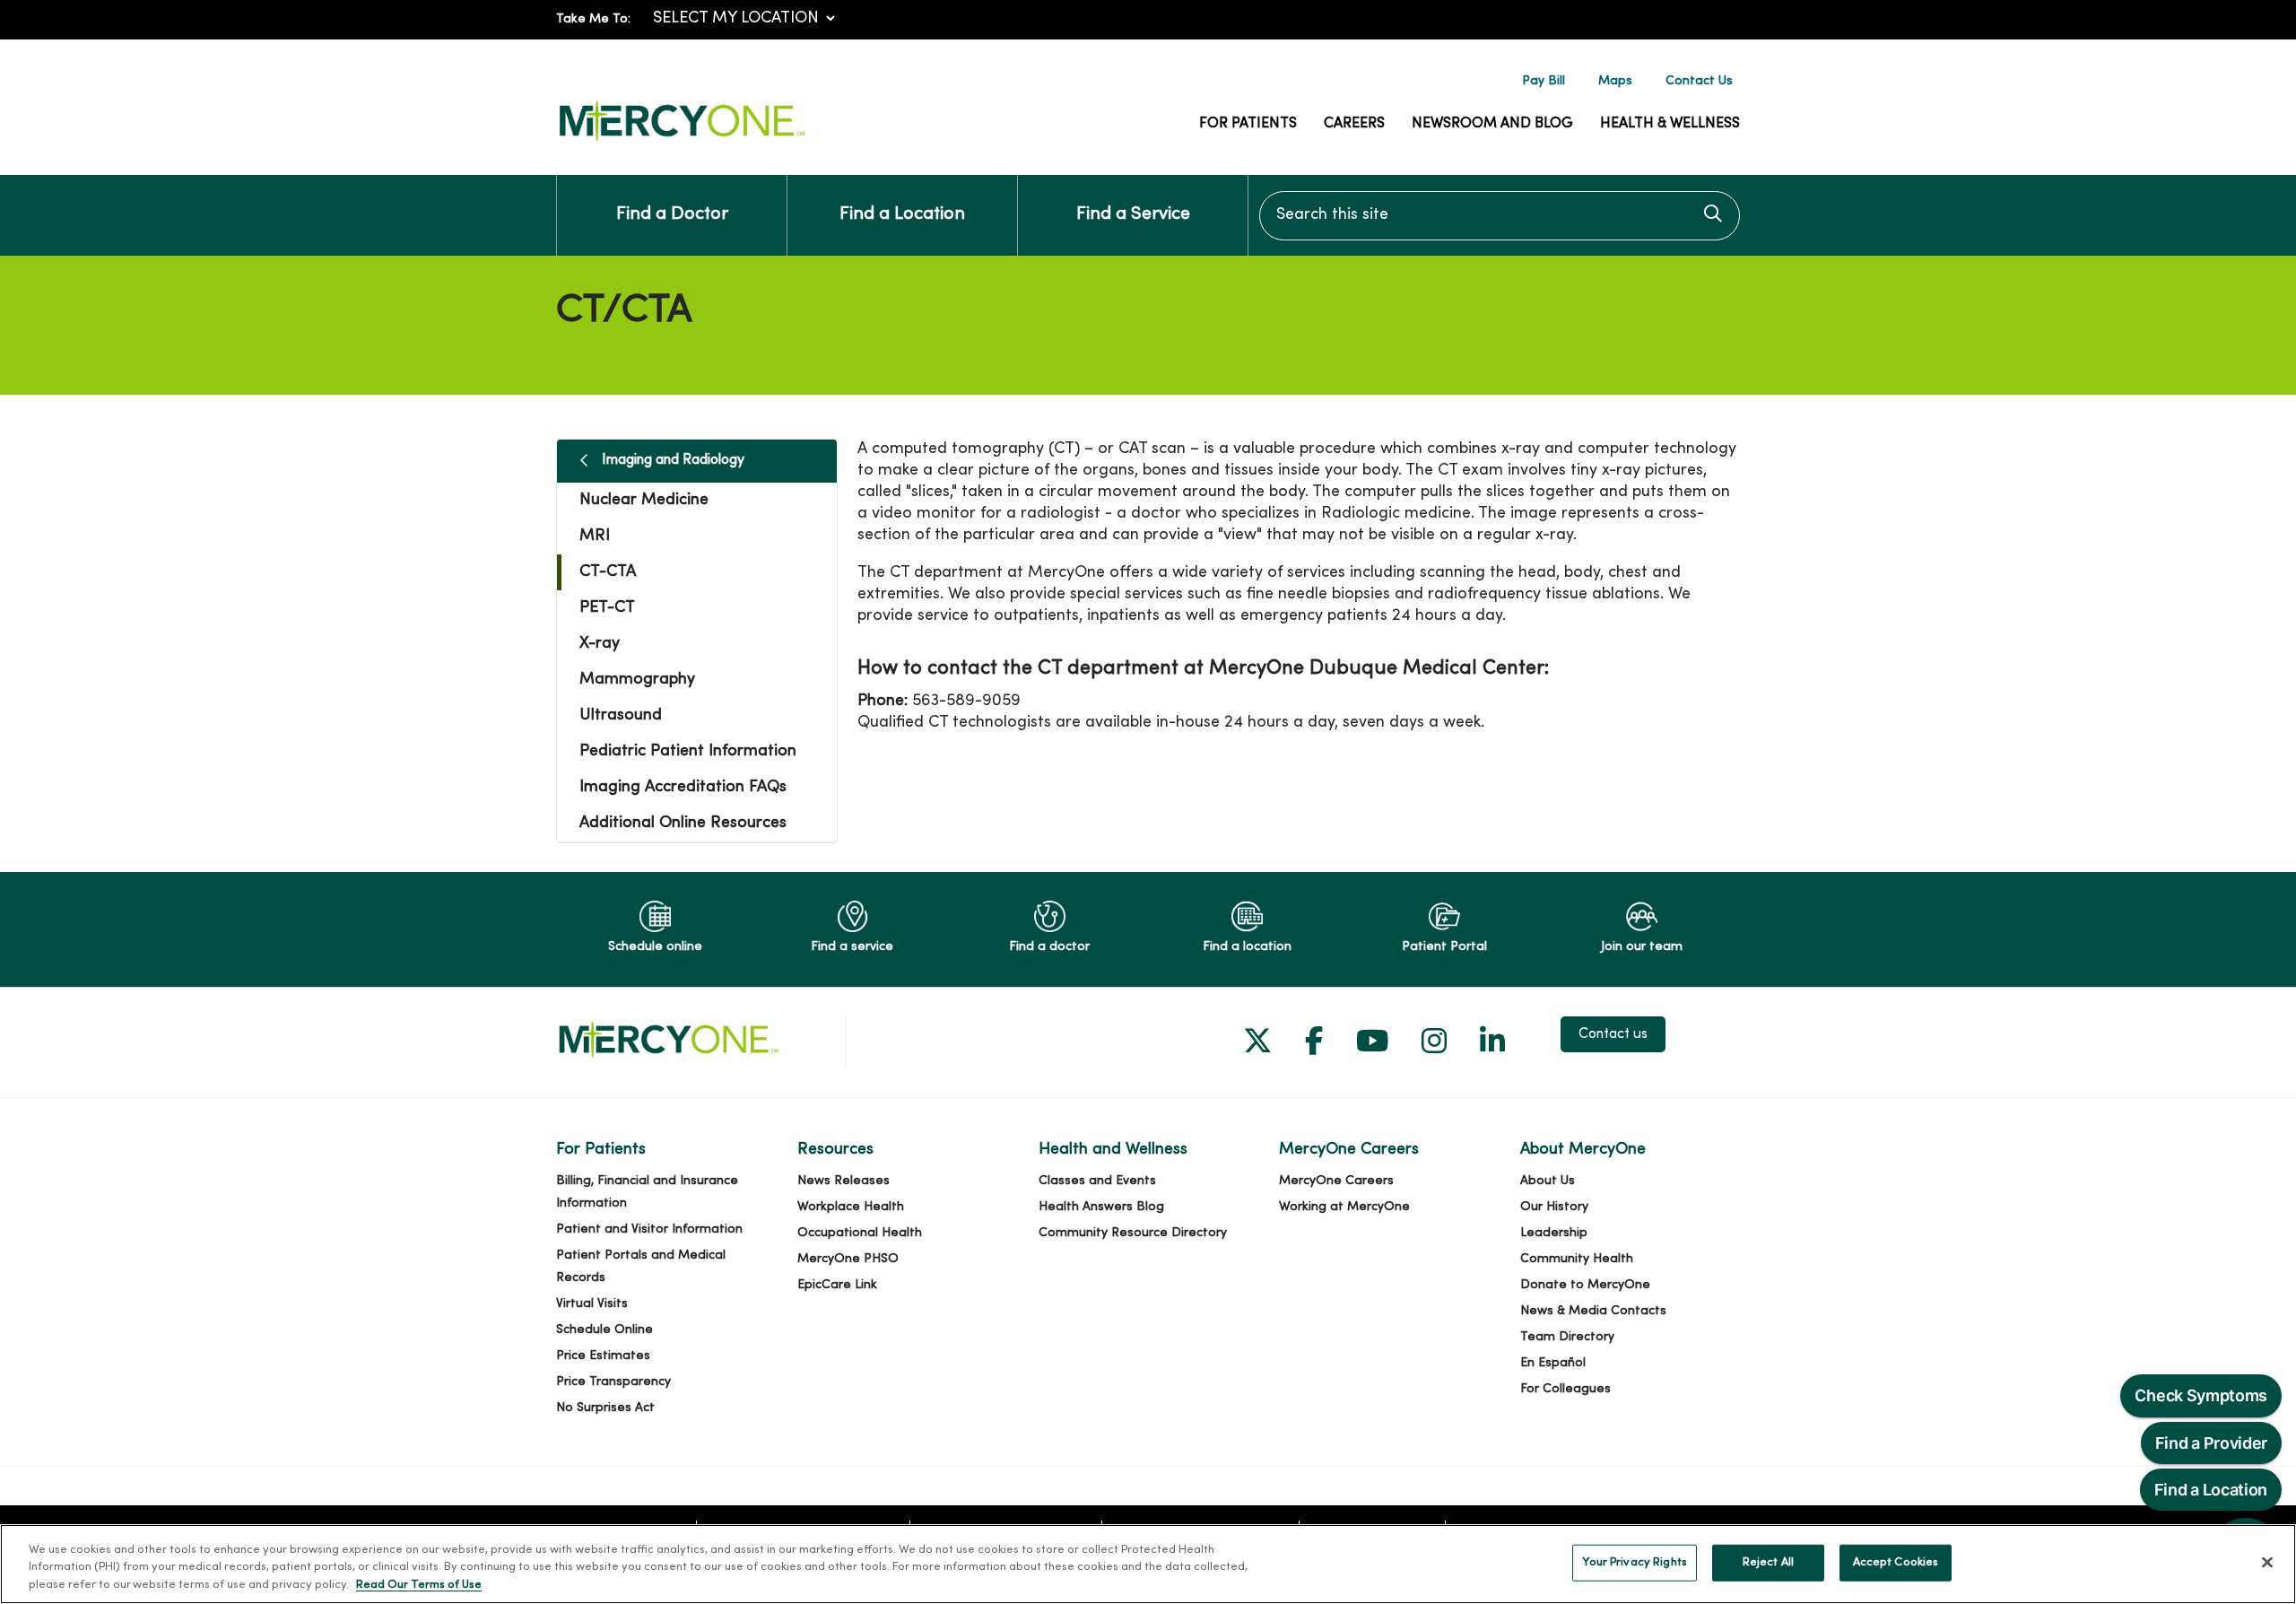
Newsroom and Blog (1492, 124)
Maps (1615, 81)
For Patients (1248, 124)
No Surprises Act (605, 1408)
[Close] (2267, 1562)
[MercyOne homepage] (682, 141)
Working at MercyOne (1344, 1207)
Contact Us (1699, 81)
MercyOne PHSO (848, 1259)
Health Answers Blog (1101, 1207)
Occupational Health (860, 1233)
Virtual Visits (592, 1304)
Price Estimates (603, 1356)
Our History (1554, 1207)
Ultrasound (621, 715)
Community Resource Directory (1133, 1233)
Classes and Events (1097, 1181)
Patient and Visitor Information (649, 1229)
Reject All (1768, 1562)
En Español (1553, 1363)
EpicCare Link (837, 1285)
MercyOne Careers (1336, 1181)
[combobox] (1500, 216)
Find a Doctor (672, 215)
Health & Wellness (1670, 124)
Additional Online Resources (683, 823)
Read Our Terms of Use (419, 1585)
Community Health (1577, 1259)
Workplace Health (851, 1207)
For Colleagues (1565, 1389)
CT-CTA (608, 572)
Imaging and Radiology (673, 460)
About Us (1548, 1181)
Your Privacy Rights (1634, 1562)
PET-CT (607, 608)
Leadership (1554, 1233)
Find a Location (902, 215)
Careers (1354, 124)
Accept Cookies (1896, 1562)
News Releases (844, 1181)
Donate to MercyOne (1585, 1285)
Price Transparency (613, 1382)
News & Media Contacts (1593, 1311)
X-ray (600, 644)
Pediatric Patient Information (688, 751)
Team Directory (1567, 1337)
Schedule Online (604, 1330)
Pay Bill (1544, 81)
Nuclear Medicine (644, 500)
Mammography (637, 680)
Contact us (1613, 1034)
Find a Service (1133, 215)
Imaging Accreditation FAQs (683, 787)
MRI (595, 536)
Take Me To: (593, 19)
